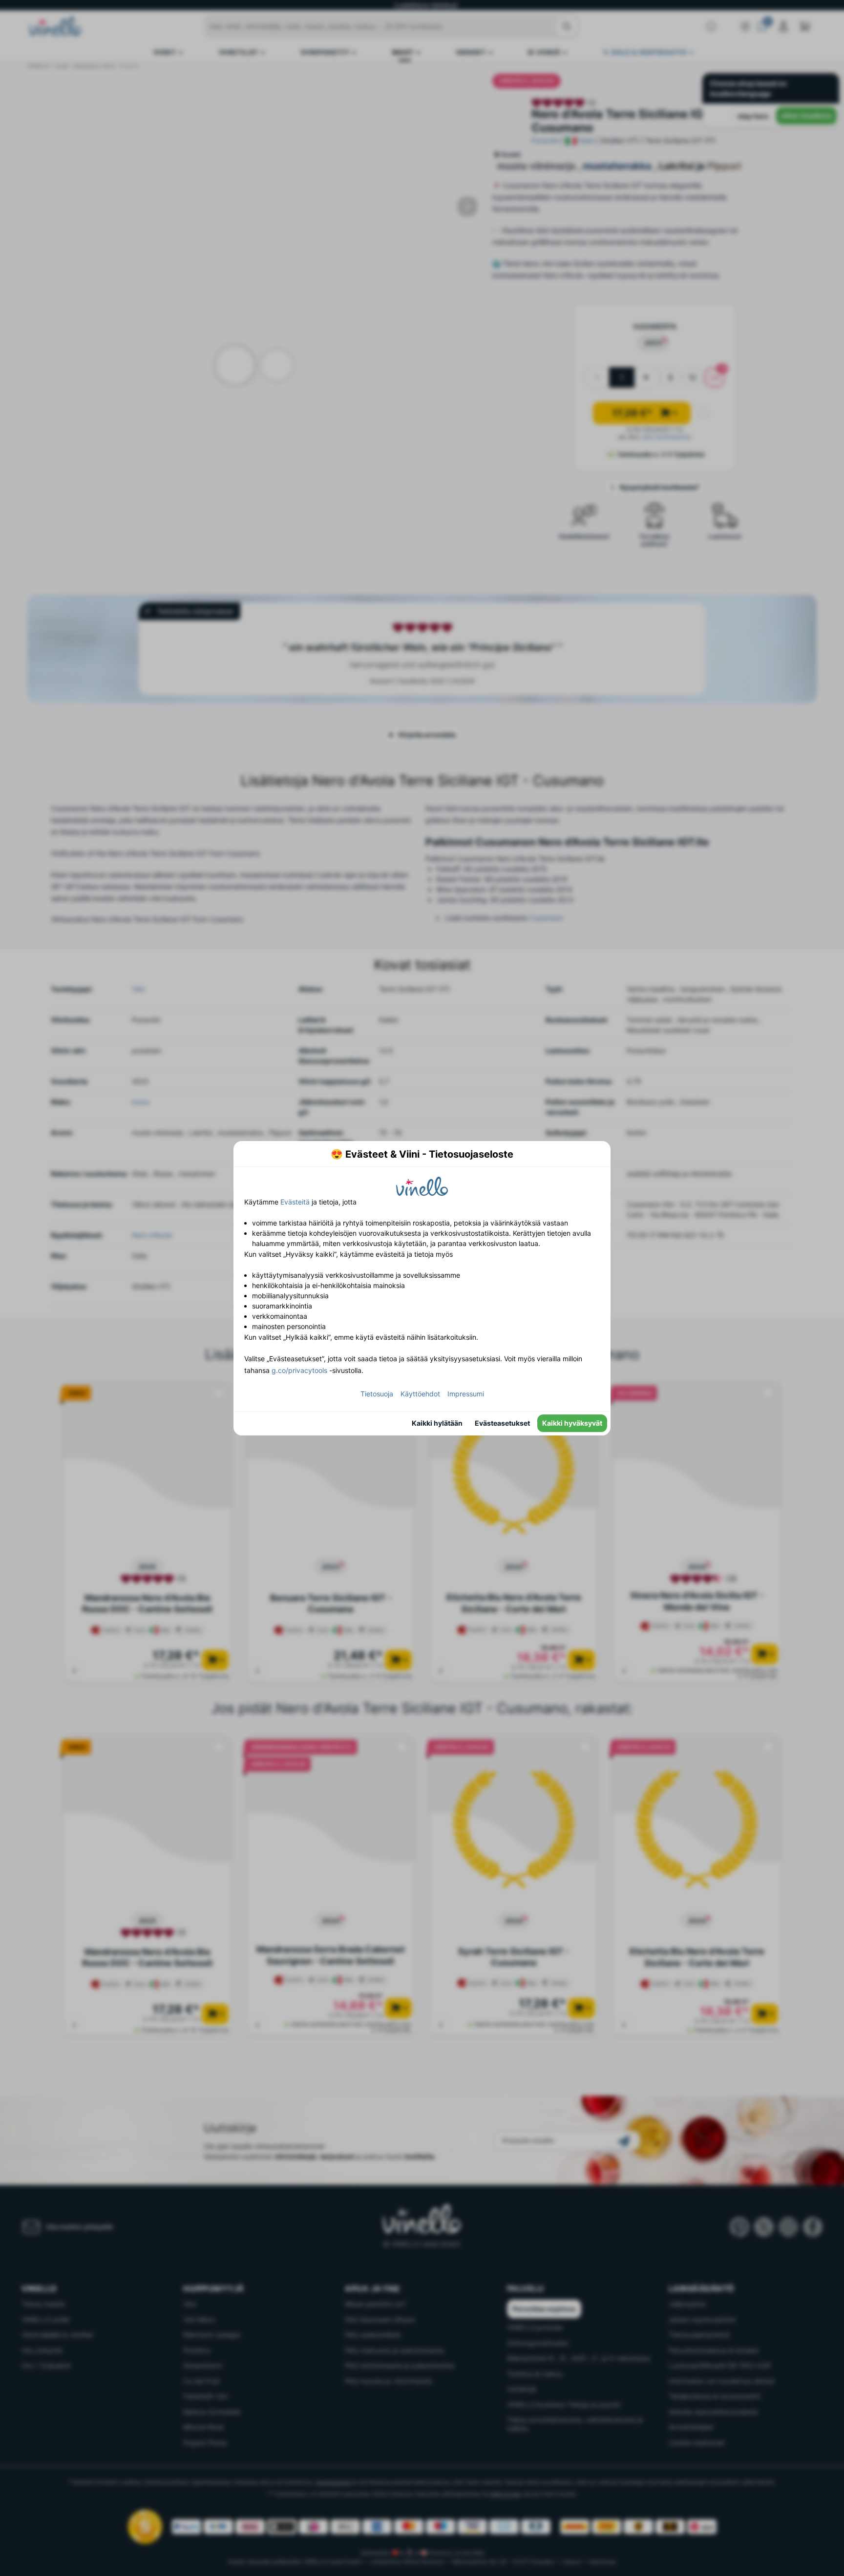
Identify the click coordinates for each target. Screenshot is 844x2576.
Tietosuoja (377, 1394)
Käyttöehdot (420, 1394)
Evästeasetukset (502, 1423)
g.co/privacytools (299, 1370)
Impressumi (466, 1394)
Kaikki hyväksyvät (572, 1423)
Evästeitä (295, 1202)
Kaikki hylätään (437, 1423)
